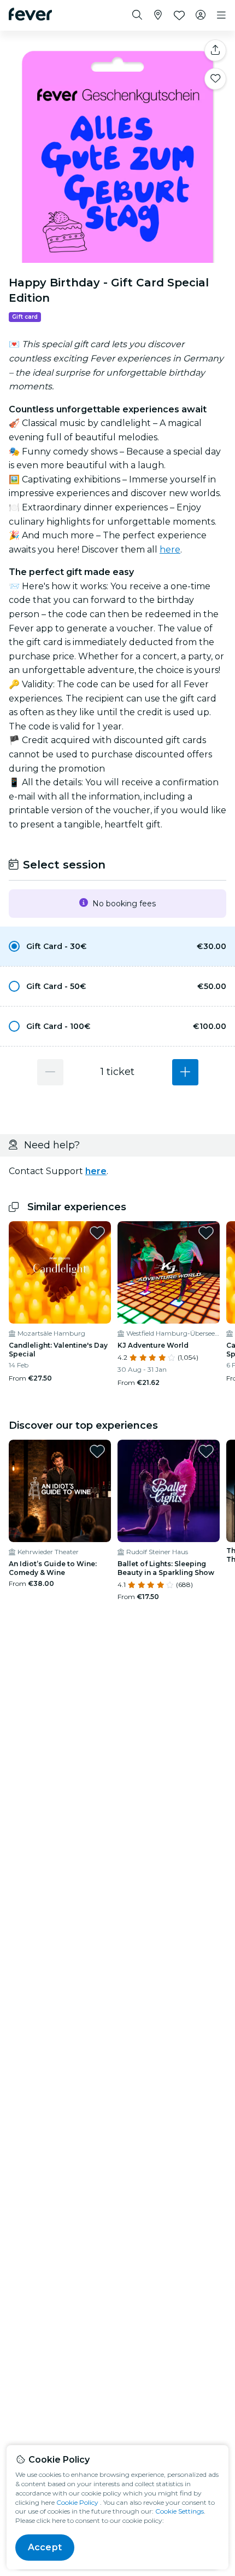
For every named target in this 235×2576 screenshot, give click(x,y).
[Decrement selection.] (50, 1072)
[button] (117, 946)
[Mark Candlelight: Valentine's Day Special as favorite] (97, 1233)
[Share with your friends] (215, 50)
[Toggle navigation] (221, 15)
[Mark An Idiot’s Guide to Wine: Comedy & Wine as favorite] (97, 1451)
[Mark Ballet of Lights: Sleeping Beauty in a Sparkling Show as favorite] (206, 1451)
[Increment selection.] (185, 1072)
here (170, 550)
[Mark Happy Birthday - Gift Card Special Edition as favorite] (215, 79)
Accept (45, 2547)
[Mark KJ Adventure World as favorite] (206, 1233)
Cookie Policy (77, 2502)
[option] (117, 946)
